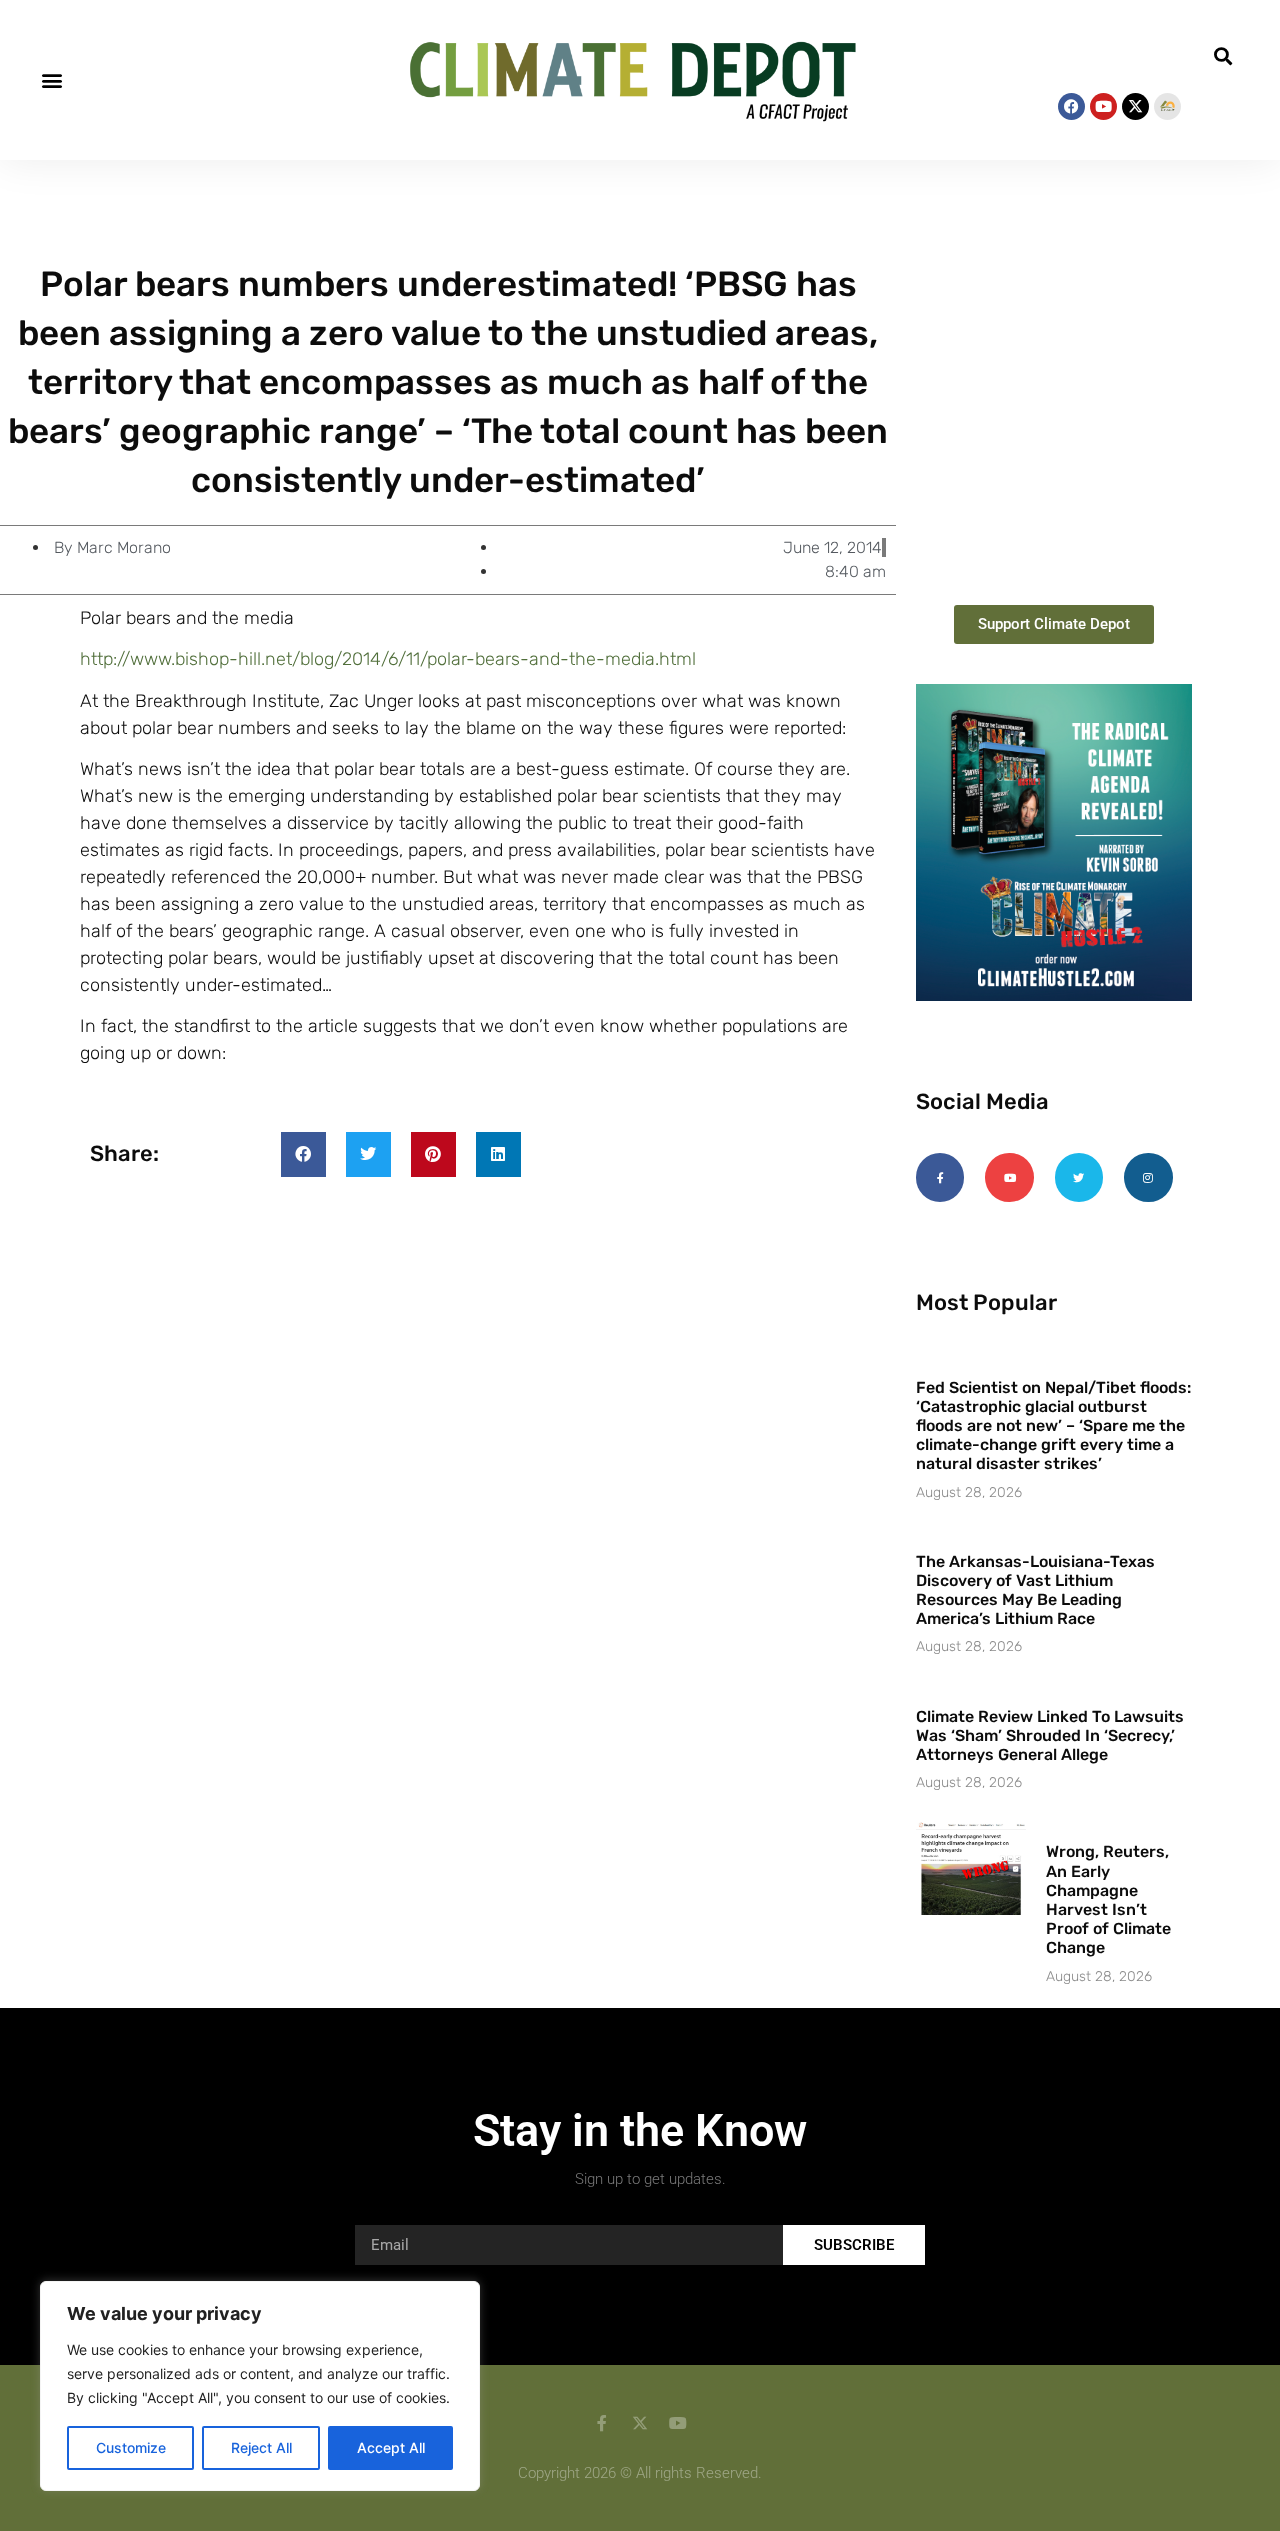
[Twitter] (1079, 1177)
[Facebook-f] (940, 1177)
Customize (131, 2447)
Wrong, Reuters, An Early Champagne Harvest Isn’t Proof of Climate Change (1108, 1899)
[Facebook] (1071, 106)
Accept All (391, 2447)
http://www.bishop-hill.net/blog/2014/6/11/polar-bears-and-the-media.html (388, 659)
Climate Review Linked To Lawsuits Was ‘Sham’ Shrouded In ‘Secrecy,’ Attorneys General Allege (1050, 1735)
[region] (260, 2386)
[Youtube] (1103, 106)
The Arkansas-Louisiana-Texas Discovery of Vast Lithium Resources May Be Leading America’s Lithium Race (1035, 1590)
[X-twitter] (1135, 106)
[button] (51, 79)
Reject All (261, 2447)
